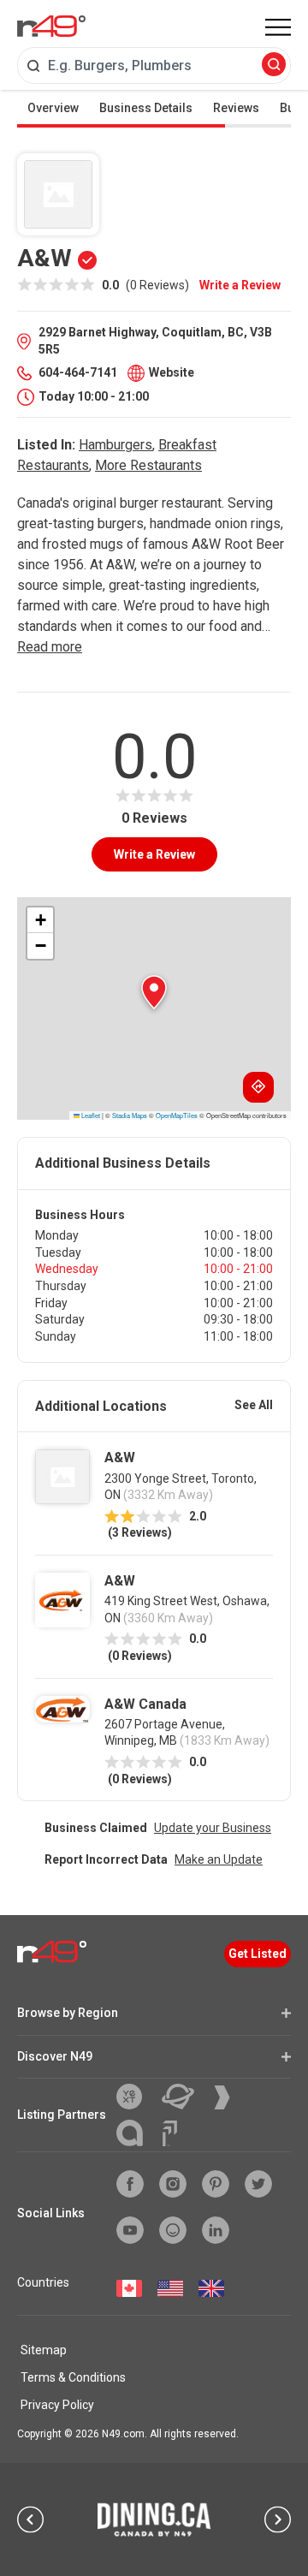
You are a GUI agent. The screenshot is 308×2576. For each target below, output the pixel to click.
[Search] (274, 65)
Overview (53, 108)
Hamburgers (115, 445)
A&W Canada (145, 1704)
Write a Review (240, 285)
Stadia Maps (130, 1115)
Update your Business (213, 1828)
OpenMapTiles (177, 1115)
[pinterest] (216, 2184)
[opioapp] (173, 2230)
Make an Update (219, 1859)
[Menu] (278, 27)
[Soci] (170, 2133)
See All (254, 1405)
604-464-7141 (78, 372)
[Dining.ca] (154, 2519)
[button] (154, 992)
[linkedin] (216, 2230)
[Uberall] (184, 2097)
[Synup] (228, 2097)
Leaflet (90, 1115)
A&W (120, 1458)
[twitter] (258, 2184)
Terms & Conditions (73, 2377)
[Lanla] (136, 2133)
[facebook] (130, 2184)
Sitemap (44, 2350)
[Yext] (136, 2097)
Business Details (146, 108)
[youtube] (130, 2230)
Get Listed (258, 1954)
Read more (50, 647)
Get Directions (258, 1087)
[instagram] (173, 2184)
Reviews (236, 108)
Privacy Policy (57, 2405)
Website (172, 372)
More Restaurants (148, 465)
